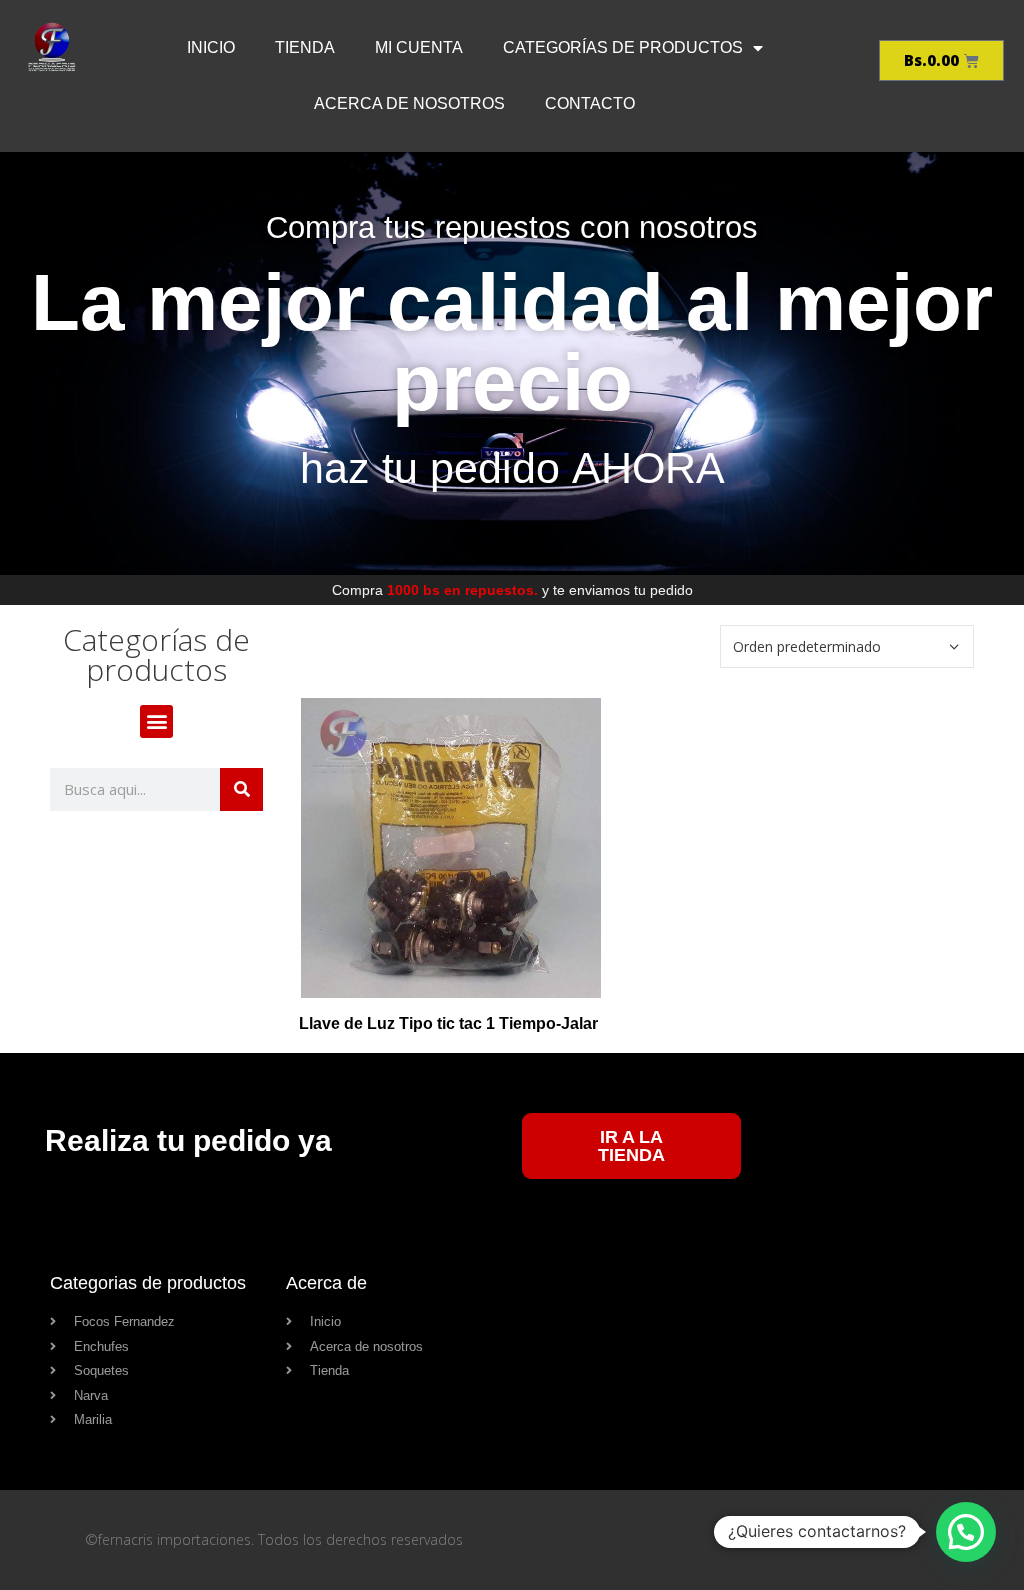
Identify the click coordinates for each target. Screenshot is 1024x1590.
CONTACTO (590, 103)
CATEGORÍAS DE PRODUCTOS (623, 47)
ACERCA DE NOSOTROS (409, 103)
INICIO (211, 47)
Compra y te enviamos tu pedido (512, 590)
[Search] (241, 789)
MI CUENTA (419, 47)
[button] (156, 721)
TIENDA (305, 47)
